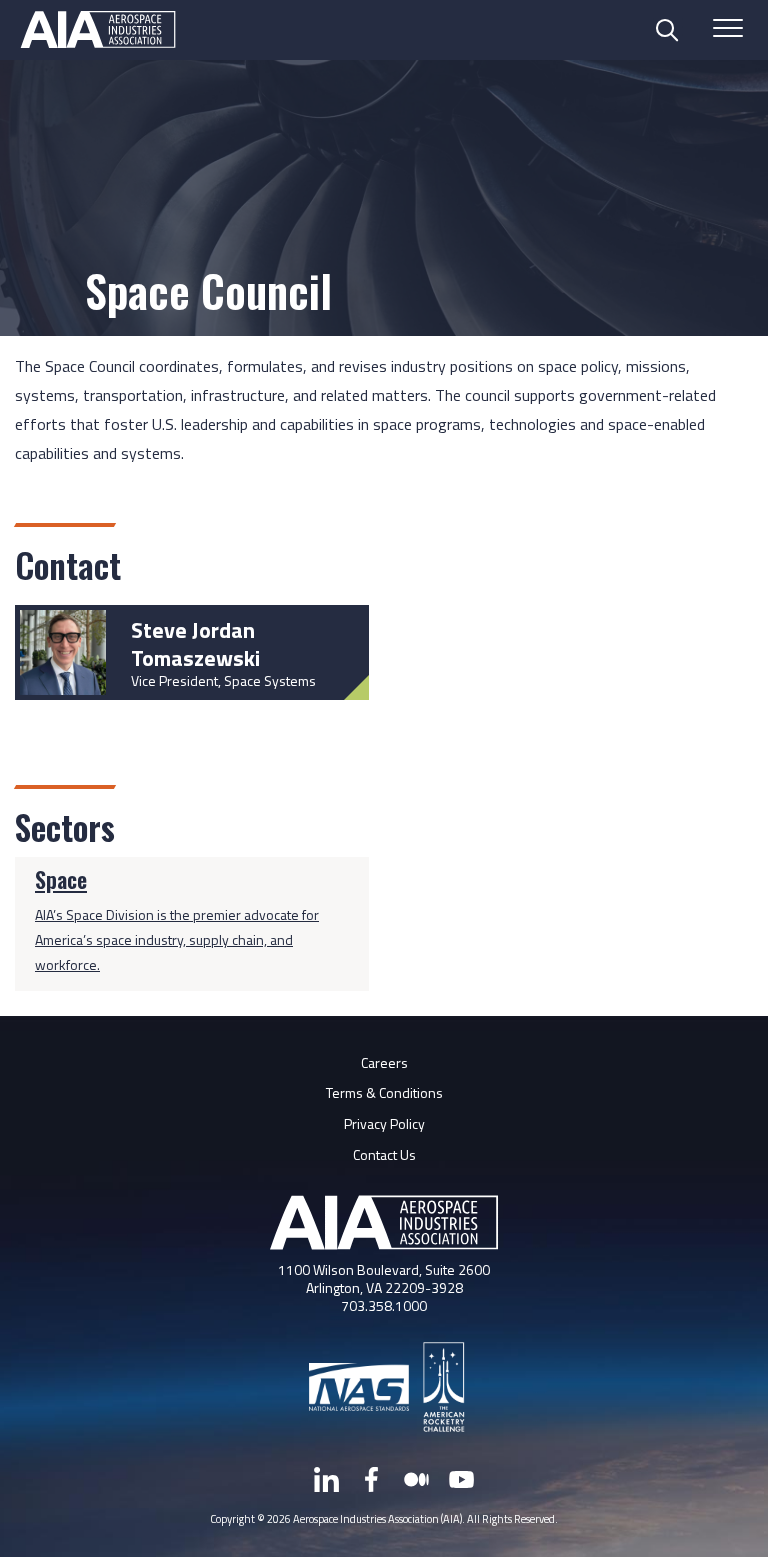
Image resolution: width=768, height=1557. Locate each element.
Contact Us (384, 1154)
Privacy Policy (384, 1123)
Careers (384, 1062)
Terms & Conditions (384, 1092)
